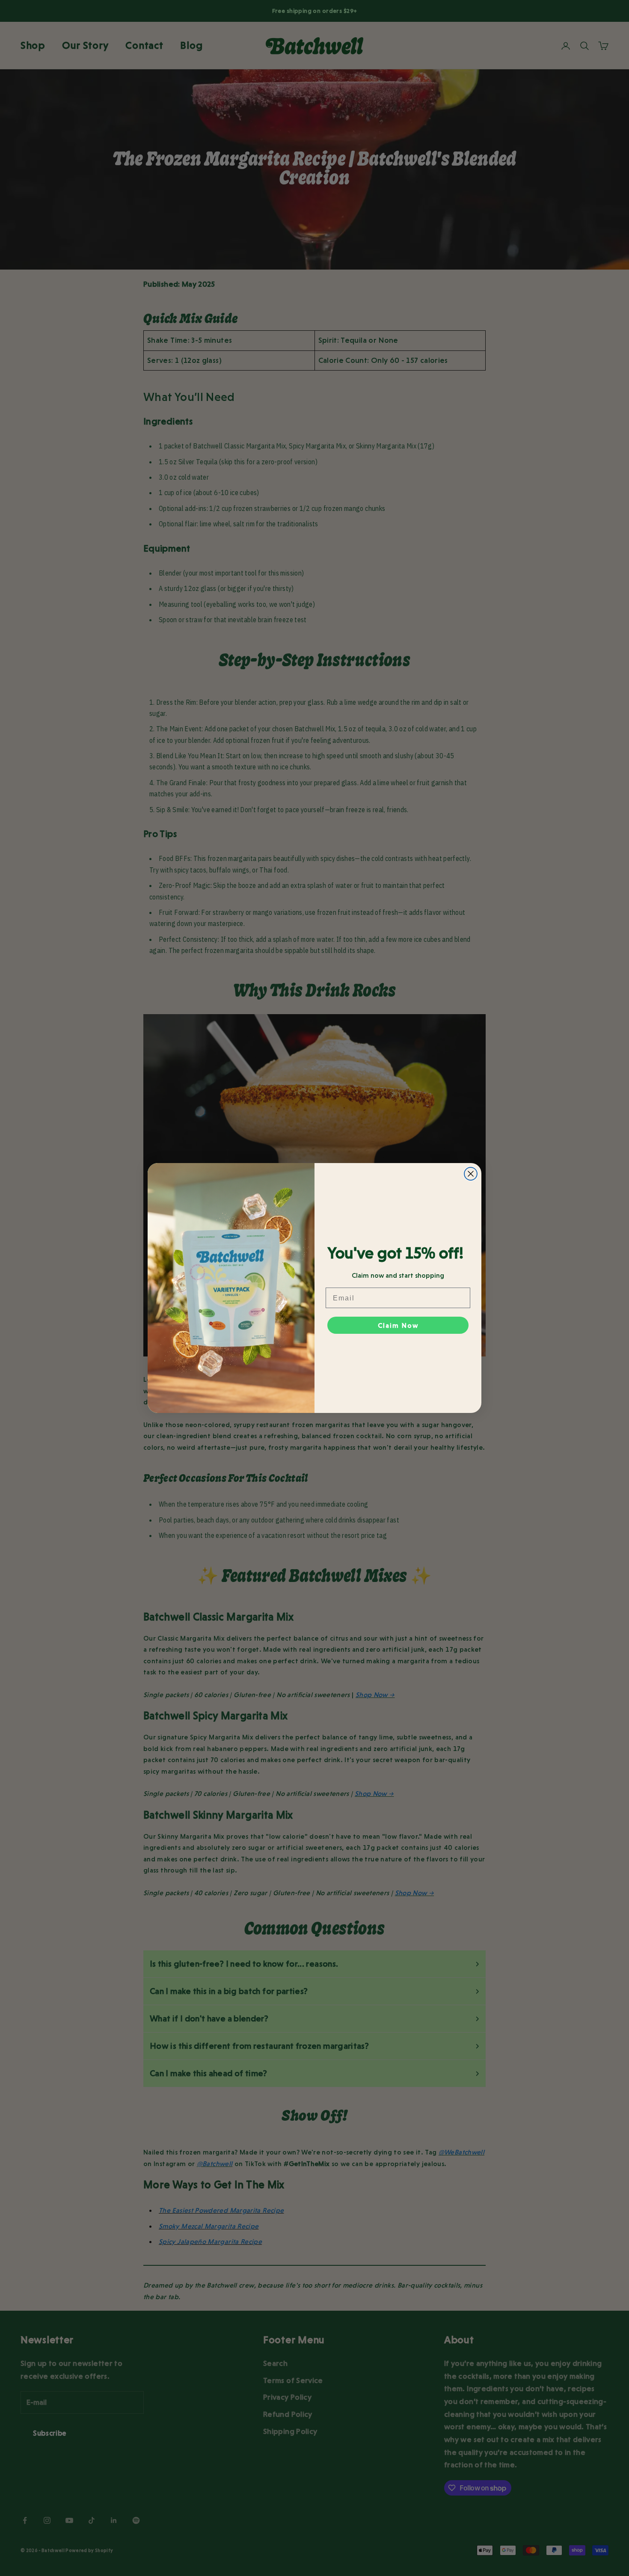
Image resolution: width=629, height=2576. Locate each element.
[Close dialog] (471, 1174)
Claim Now (398, 1325)
